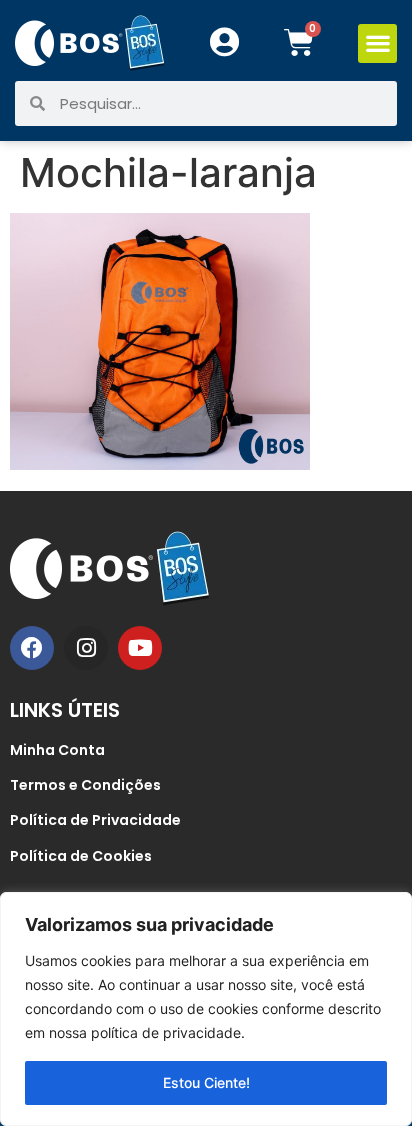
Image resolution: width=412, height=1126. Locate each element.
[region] (206, 1009)
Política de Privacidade (95, 820)
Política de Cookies (81, 856)
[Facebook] (32, 648)
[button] (377, 43)
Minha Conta (57, 750)
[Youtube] (140, 648)
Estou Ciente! (206, 1082)
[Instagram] (86, 648)
